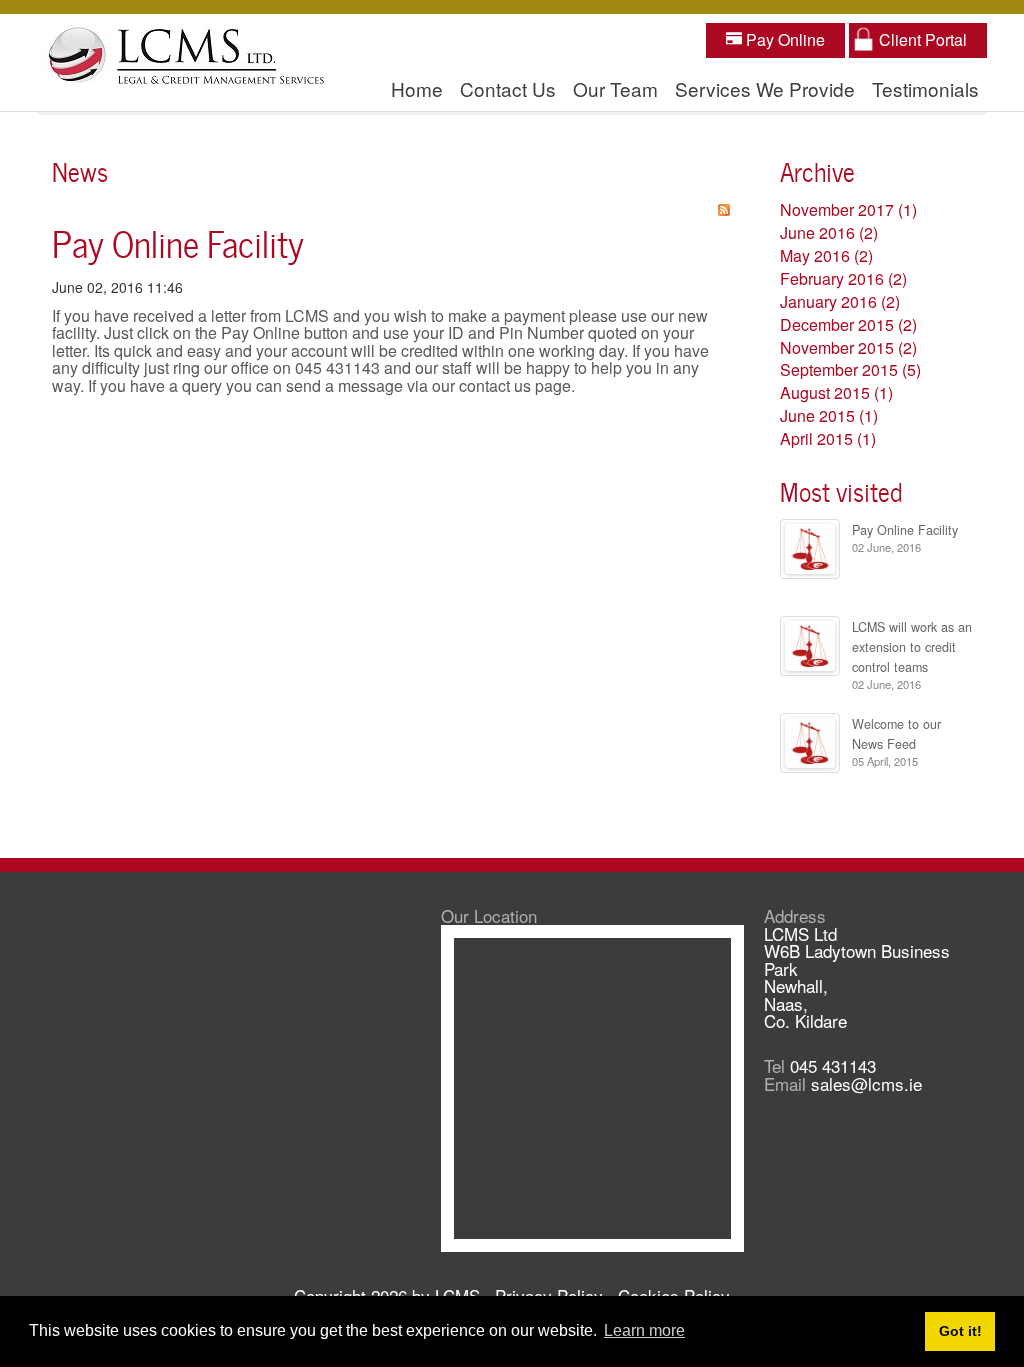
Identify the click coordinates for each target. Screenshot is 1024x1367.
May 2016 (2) (826, 255)
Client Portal (923, 39)
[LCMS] (187, 57)
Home (417, 88)
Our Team (615, 88)
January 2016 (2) (840, 301)
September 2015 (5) (850, 369)
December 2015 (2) (848, 324)
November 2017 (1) (848, 209)
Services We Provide (765, 88)
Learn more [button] (644, 1330)
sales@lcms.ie (866, 1083)
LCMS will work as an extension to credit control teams (912, 647)
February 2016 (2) (843, 278)
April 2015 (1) (828, 438)
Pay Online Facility (178, 241)
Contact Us (508, 88)
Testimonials (925, 88)
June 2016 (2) (829, 232)
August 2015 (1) (836, 392)
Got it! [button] (960, 1331)
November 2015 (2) (848, 347)
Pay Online (783, 39)
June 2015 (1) (829, 415)
